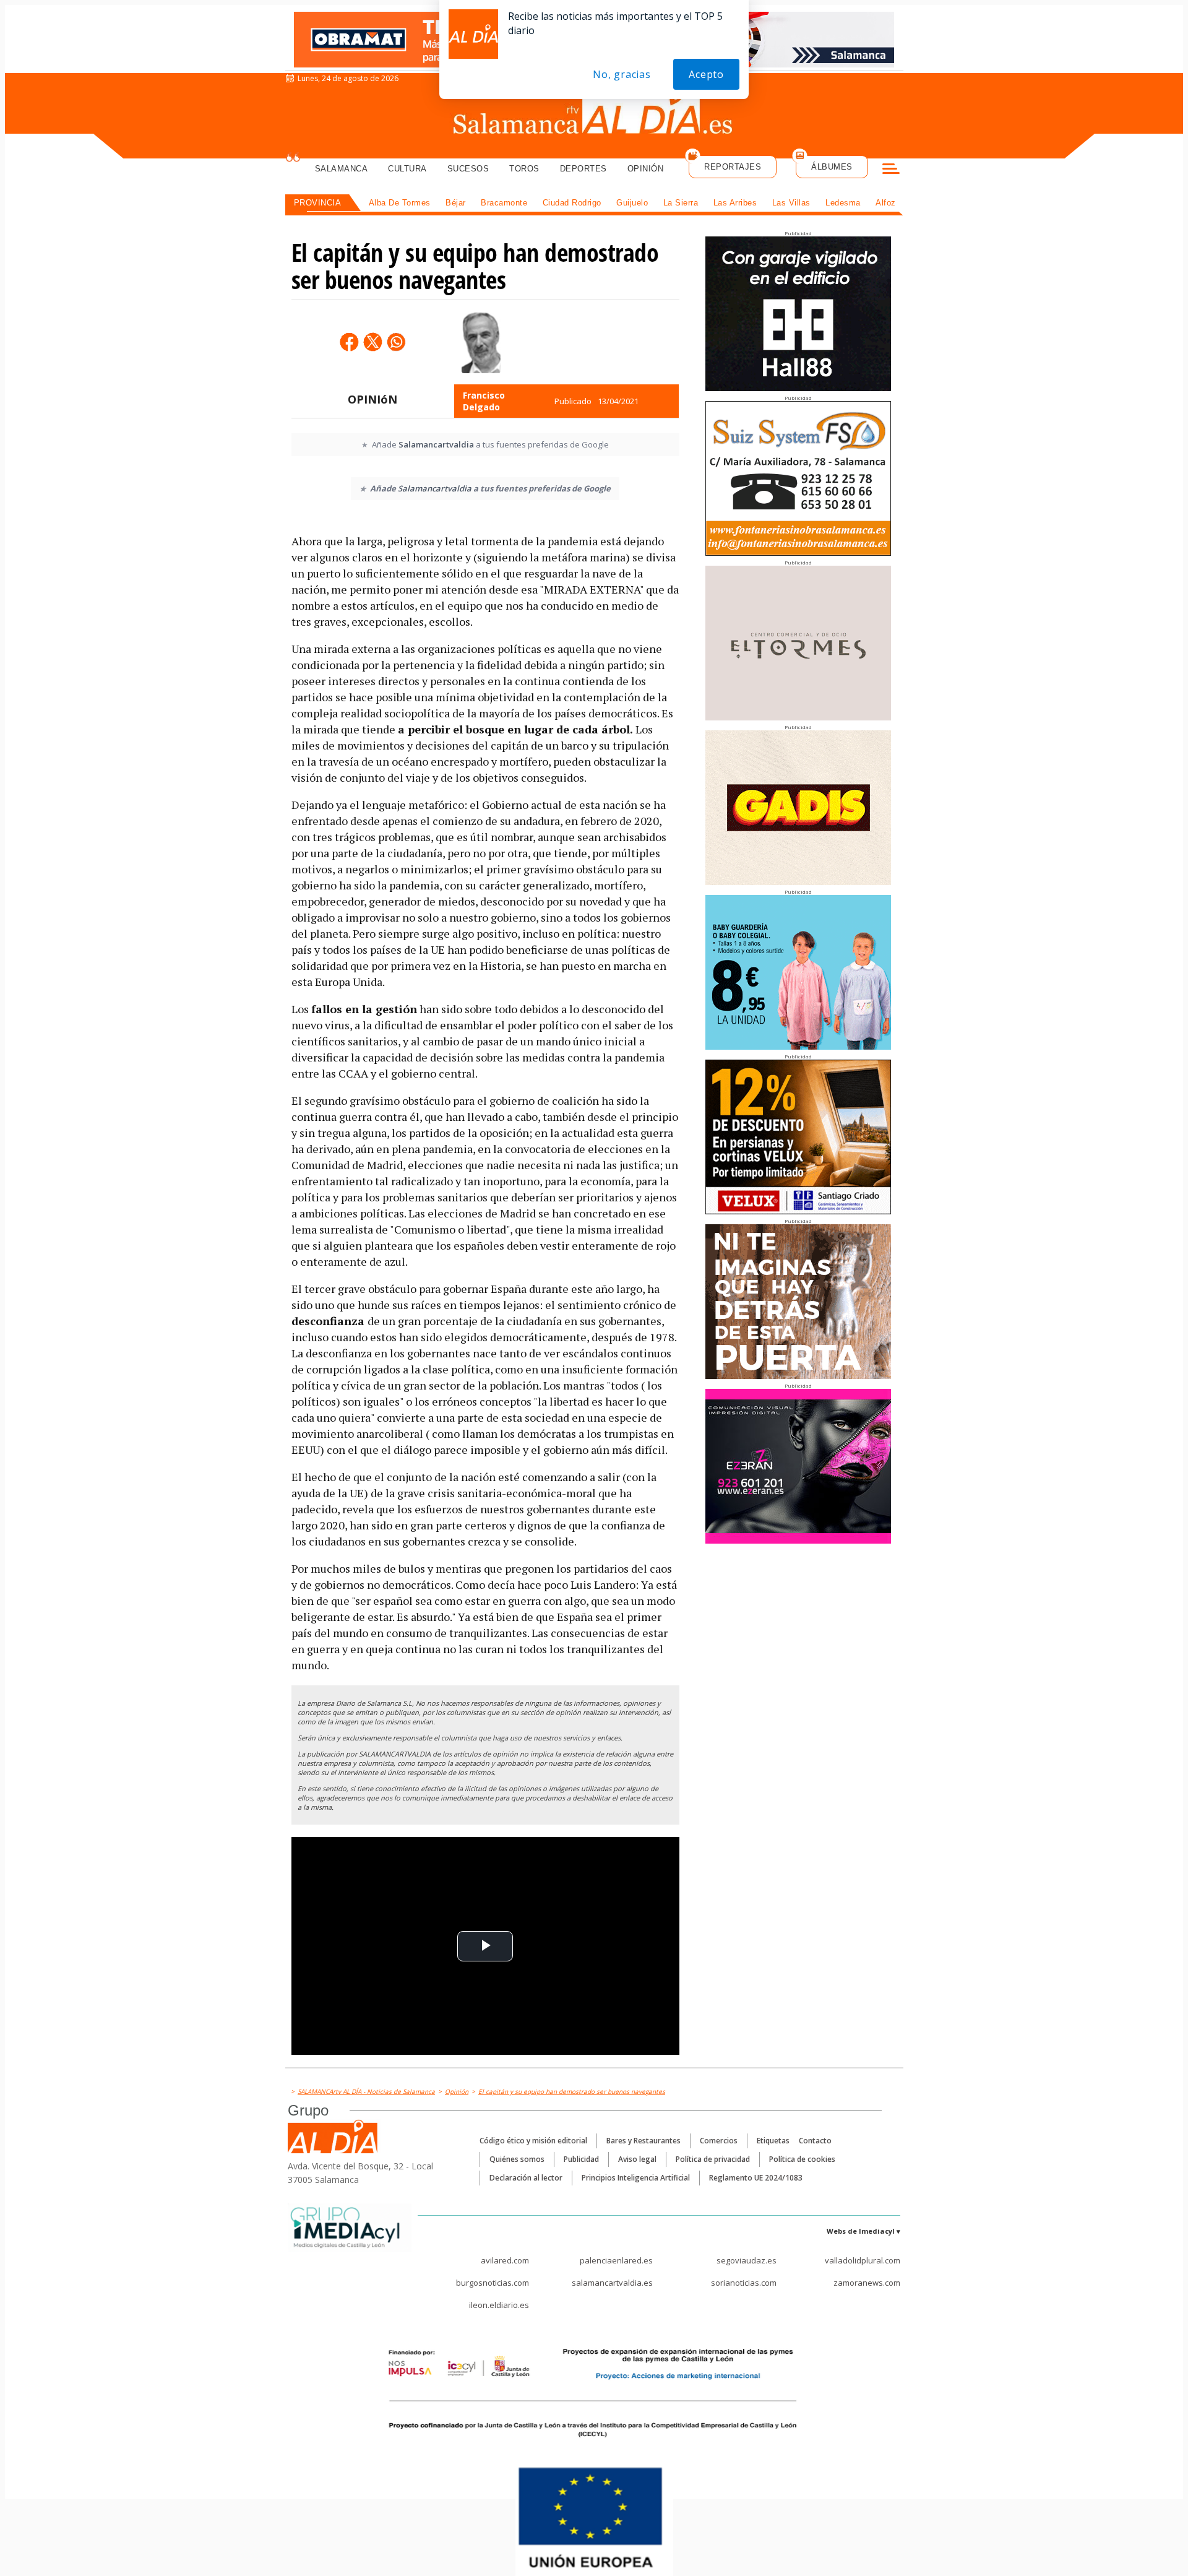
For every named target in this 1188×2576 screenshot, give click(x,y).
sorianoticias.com (744, 2283)
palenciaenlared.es (616, 2260)
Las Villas (791, 203)
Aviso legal (637, 2159)
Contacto (815, 2141)
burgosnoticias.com (493, 2283)
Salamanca (342, 169)
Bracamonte (504, 203)
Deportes (583, 169)
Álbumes (832, 167)
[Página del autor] (481, 342)
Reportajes (733, 167)
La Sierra (681, 203)
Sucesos (468, 169)
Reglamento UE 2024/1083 (756, 2178)
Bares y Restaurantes (643, 2141)
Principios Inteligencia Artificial (636, 2178)
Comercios (719, 2141)
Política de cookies (802, 2159)
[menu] (891, 170)
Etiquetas (773, 2141)
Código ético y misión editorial (533, 2141)
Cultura (407, 169)
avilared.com (505, 2260)
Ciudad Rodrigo (572, 203)
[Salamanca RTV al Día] (594, 115)
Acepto (706, 74)
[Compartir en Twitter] (372, 342)
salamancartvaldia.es (612, 2283)
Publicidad (581, 2159)
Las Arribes (735, 203)
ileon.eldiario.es (499, 2305)
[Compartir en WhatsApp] (396, 342)
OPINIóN (372, 399)
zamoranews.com (867, 2283)
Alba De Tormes (400, 203)
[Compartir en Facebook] (349, 342)
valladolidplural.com (863, 2260)
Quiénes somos (517, 2159)
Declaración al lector (526, 2178)
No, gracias (622, 74)
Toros (524, 169)
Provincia (318, 203)
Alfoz (886, 203)
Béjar (456, 203)
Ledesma (843, 203)
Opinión (646, 169)
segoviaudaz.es (747, 2260)
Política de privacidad (713, 2159)
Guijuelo (632, 203)
